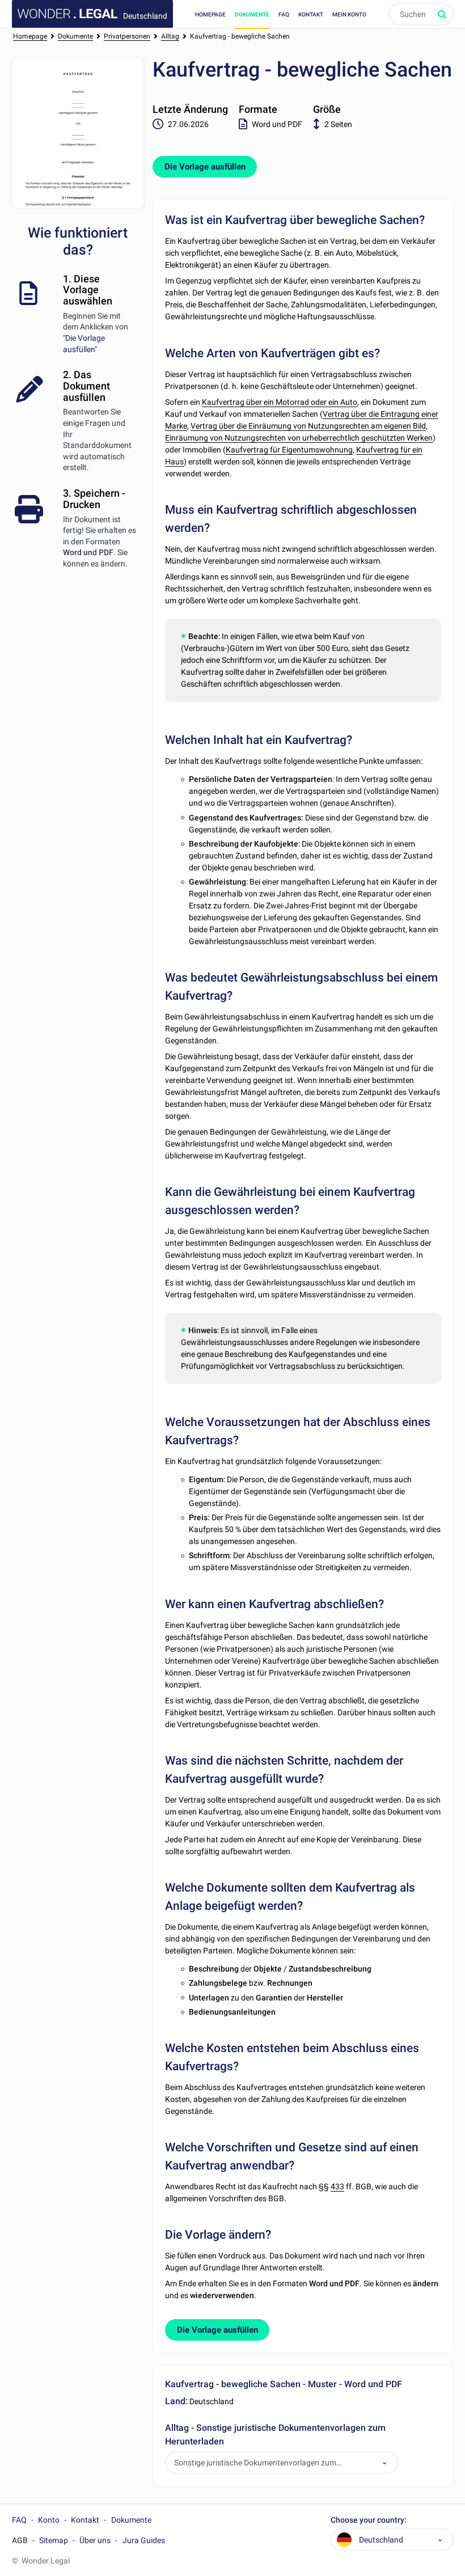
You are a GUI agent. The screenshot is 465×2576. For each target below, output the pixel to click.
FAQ (284, 14)
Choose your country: (369, 2520)
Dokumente (252, 14)
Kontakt (311, 14)
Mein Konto (349, 14)
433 (337, 2186)
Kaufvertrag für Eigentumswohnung (289, 450)
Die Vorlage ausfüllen (205, 167)
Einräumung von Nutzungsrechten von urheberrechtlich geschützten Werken (299, 438)
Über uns (95, 2540)
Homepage (210, 14)
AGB (20, 2540)
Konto (49, 2520)
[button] (384, 2463)
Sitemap (54, 2540)
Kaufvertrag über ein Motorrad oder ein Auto (280, 402)
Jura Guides (144, 2540)
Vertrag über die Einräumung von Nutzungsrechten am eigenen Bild (308, 426)
